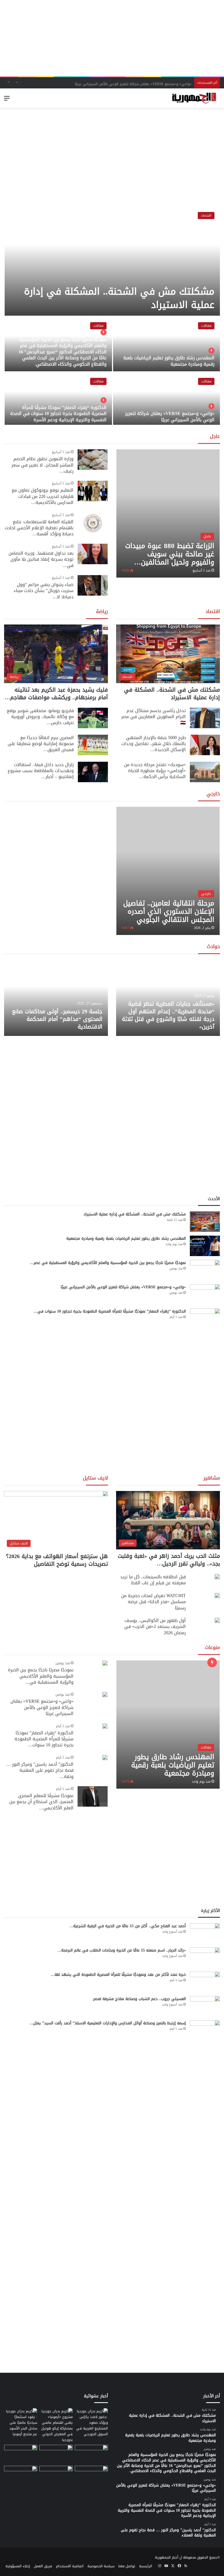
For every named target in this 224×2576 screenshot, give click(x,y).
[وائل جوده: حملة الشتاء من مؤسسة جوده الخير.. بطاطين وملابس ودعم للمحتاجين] (91, 2454)
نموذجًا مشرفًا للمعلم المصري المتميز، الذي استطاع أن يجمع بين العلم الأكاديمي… (41, 1802)
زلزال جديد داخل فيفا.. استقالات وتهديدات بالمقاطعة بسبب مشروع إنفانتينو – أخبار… (41, 771)
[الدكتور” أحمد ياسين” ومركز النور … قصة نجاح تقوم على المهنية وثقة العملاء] (105, 1758)
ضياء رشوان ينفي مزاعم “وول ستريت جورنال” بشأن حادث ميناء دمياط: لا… (44, 591)
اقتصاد (206, 215)
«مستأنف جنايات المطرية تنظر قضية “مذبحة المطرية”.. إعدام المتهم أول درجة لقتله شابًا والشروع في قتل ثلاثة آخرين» (168, 1015)
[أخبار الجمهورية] (194, 98)
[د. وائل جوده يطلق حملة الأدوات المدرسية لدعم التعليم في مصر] (56, 2454)
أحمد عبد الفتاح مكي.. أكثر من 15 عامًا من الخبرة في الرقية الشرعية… (128, 1926)
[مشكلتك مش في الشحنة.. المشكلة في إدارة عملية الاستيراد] (112, 261)
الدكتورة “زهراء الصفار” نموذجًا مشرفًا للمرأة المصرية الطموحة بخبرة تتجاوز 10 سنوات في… (110, 1311)
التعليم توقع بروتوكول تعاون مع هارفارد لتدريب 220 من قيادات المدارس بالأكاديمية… (43, 496)
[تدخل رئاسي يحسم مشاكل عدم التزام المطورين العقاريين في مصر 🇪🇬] (205, 718)
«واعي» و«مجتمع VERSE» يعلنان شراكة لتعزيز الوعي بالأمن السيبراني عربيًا (133, 83)
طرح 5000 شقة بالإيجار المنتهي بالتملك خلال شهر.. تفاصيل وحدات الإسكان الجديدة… (154, 744)
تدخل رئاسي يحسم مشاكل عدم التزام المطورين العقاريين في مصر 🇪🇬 (154, 717)
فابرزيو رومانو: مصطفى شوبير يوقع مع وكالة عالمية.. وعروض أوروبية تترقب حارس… (40, 717)
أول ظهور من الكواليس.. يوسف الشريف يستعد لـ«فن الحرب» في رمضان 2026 (155, 1627)
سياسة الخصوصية (101, 2566)
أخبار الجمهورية (167, 2557)
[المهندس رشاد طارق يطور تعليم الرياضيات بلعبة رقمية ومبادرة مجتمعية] (166, 344)
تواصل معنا (127, 2566)
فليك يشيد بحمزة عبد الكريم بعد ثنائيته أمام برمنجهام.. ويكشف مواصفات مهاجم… (56, 694)
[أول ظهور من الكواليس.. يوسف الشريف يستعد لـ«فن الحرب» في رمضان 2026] (217, 1620)
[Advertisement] (112, 38)
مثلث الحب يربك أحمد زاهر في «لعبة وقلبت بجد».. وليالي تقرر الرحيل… (169, 1560)
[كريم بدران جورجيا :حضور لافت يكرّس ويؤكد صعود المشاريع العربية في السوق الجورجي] (91, 2423)
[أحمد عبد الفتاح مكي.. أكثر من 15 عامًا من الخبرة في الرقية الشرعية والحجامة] (205, 1933)
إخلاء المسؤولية (18, 2566)
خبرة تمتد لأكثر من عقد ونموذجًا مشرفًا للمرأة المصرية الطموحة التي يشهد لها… (118, 1975)
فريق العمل (43, 2566)
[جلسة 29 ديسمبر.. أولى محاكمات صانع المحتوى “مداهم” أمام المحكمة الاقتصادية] (56, 998)
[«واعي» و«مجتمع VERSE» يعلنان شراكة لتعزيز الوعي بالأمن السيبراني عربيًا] (166, 400)
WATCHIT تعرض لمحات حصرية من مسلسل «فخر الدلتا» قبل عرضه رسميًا (153, 1602)
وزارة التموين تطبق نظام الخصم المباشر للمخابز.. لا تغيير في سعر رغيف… (42, 465)
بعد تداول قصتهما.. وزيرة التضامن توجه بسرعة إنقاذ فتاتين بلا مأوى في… (41, 559)
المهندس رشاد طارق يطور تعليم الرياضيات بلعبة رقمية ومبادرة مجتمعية (169, 361)
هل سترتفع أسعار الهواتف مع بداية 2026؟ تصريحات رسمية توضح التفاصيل (57, 1560)
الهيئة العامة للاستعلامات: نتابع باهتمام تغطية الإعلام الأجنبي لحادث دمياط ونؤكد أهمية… (39, 528)
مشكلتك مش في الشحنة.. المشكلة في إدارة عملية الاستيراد (119, 298)
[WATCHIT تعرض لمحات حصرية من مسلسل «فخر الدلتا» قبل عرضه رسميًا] (217, 1595)
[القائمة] (7, 100)
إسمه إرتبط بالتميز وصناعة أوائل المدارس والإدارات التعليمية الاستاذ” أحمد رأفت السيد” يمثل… (107, 2023)
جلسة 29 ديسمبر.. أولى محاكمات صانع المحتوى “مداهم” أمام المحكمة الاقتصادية (57, 1019)
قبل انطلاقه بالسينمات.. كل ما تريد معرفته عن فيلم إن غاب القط (153, 1580)
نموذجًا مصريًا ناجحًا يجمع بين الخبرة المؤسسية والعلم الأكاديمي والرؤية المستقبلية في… (41, 1676)
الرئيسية (146, 2566)
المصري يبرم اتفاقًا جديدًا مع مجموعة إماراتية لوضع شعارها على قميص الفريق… (41, 744)
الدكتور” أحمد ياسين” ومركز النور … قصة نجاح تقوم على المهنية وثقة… (40, 1770)
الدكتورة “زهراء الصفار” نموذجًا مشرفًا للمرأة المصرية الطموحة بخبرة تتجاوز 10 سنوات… (44, 1739)
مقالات (206, 326)
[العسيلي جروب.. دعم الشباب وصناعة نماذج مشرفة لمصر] (205, 2006)
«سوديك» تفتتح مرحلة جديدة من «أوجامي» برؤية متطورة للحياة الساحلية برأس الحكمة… (155, 771)
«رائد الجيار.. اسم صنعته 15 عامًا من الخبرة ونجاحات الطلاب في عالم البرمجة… (122, 1950)
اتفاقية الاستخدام (70, 2566)
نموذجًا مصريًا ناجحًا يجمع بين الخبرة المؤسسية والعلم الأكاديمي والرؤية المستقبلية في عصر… (108, 1263)
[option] (112, 316)
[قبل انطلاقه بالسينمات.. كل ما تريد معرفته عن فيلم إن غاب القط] (217, 1577)
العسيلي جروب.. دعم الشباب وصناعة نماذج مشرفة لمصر (139, 1999)
